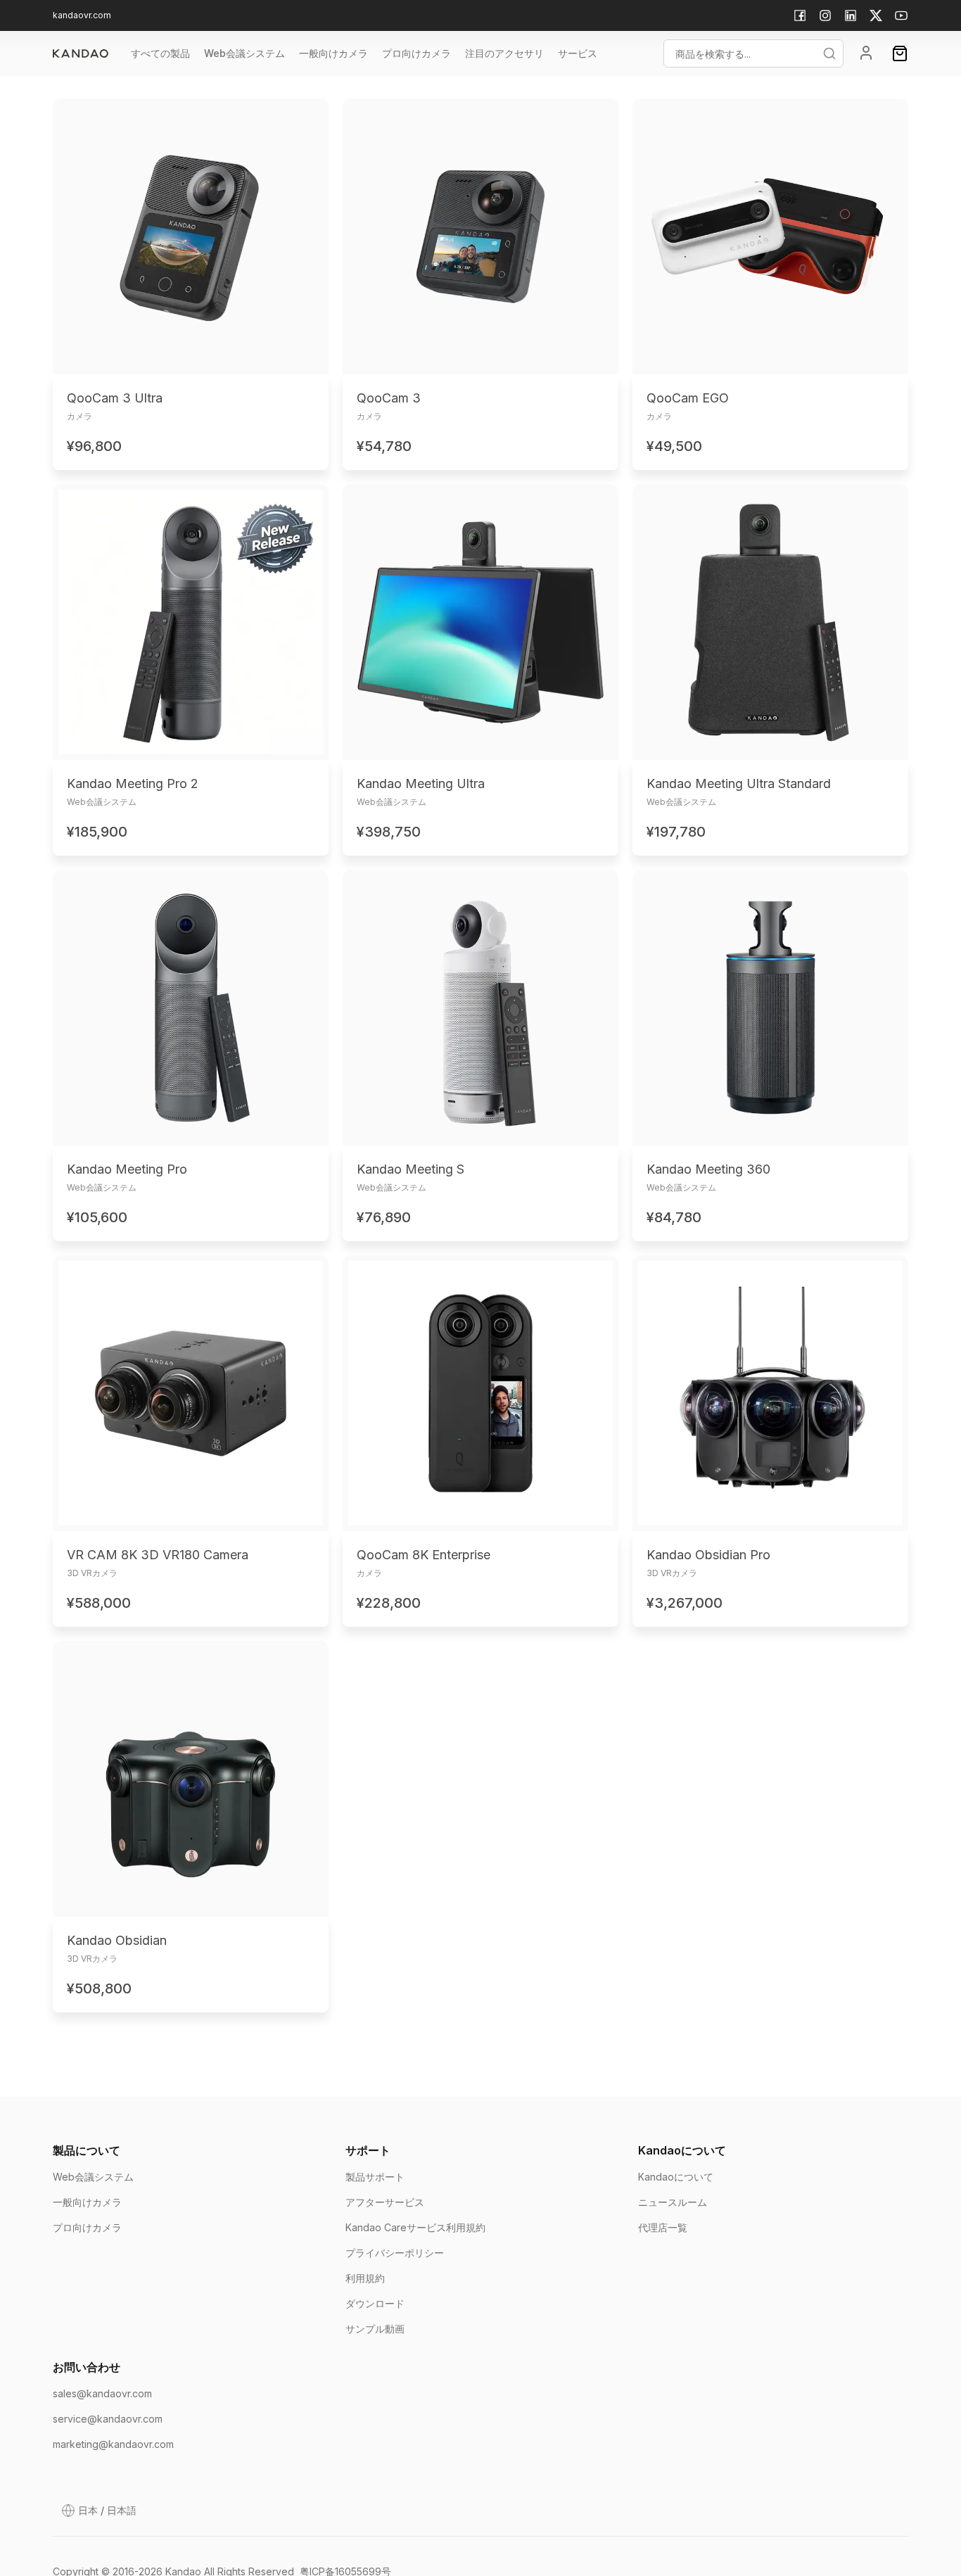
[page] (81, 53)
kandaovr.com (82, 15)
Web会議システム (93, 2177)
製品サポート (375, 2177)
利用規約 (365, 2278)
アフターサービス (385, 2202)
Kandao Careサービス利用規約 (415, 2227)
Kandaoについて (676, 2177)
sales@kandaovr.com (102, 2393)
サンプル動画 (375, 2329)
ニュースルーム (673, 2202)
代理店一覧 (663, 2227)
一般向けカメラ (87, 2202)
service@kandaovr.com (108, 2419)
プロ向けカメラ (87, 2227)
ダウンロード (375, 2303)
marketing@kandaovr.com (113, 2444)
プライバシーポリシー (395, 2253)
